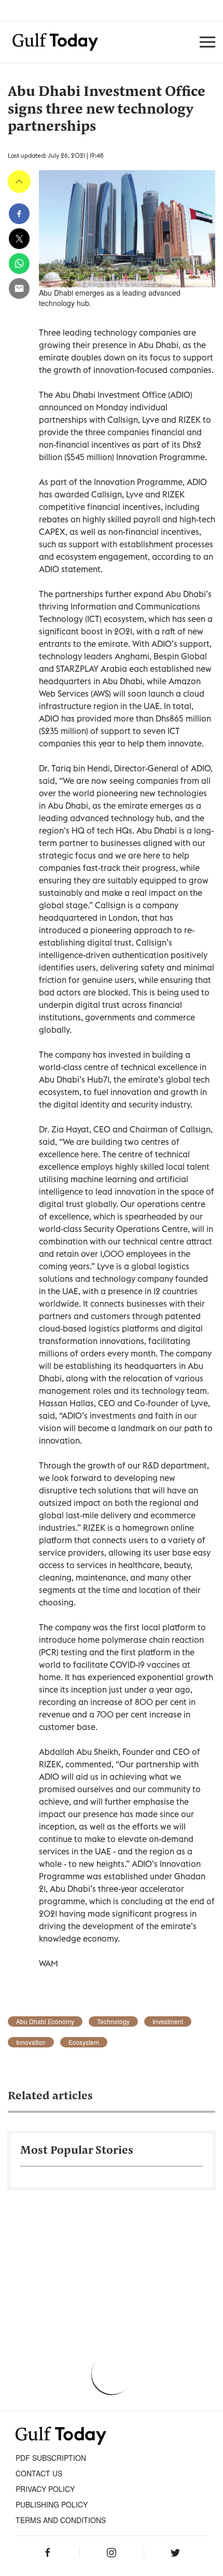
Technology (113, 2021)
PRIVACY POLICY (45, 2489)
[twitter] (19, 239)
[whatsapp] (19, 264)
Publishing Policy (52, 2504)
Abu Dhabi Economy (45, 2021)
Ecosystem (84, 2042)
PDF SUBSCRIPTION (51, 2458)
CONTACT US (39, 2473)
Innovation (31, 2042)
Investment (168, 2021)
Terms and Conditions (61, 2520)
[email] (19, 288)
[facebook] (19, 214)
